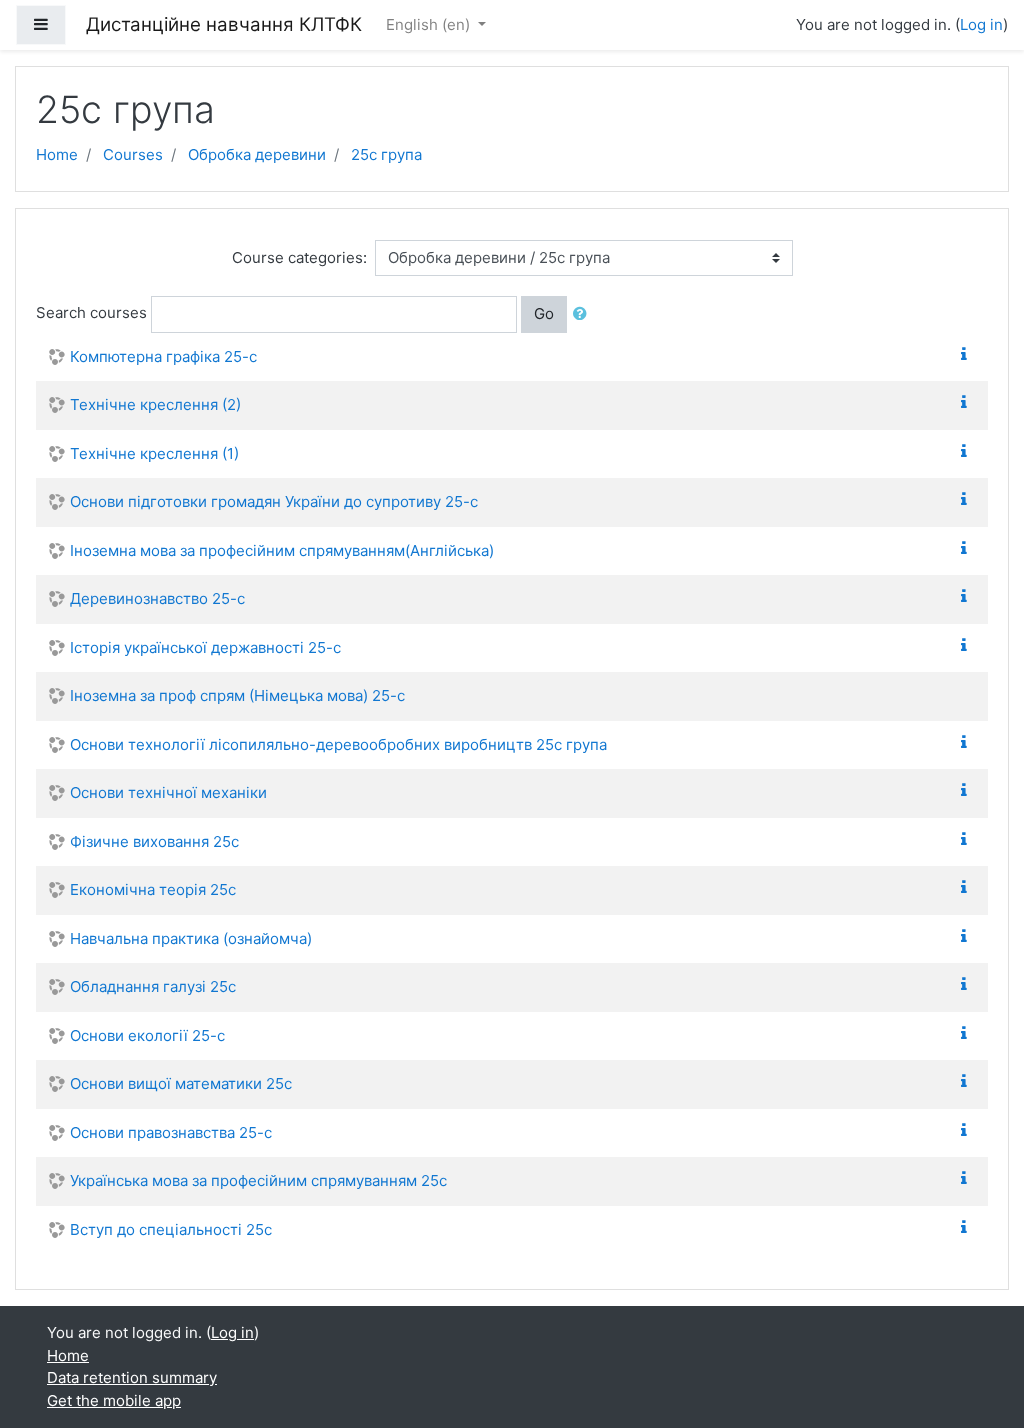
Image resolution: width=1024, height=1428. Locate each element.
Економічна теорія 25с (153, 889)
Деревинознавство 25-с (157, 598)
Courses (133, 154)
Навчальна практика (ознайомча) (191, 938)
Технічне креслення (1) (154, 453)
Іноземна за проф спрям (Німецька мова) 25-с (237, 695)
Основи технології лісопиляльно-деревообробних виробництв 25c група (338, 744)
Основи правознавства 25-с (171, 1132)
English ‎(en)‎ (430, 24)
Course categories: (299, 257)
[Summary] (968, 354)
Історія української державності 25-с (205, 647)
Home (57, 154)
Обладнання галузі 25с (153, 986)
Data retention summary (132, 1377)
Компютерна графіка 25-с (163, 356)
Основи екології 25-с (147, 1035)
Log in (981, 24)
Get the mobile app (114, 1400)
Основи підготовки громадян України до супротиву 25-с (274, 501)
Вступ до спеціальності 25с (171, 1229)
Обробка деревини (257, 154)
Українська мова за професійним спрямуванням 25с (258, 1180)
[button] (584, 314)
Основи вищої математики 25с (181, 1083)
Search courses (91, 312)
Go (544, 313)
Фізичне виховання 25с (154, 841)
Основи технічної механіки (168, 792)
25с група (386, 154)
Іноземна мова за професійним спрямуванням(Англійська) (282, 550)
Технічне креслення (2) (155, 404)
